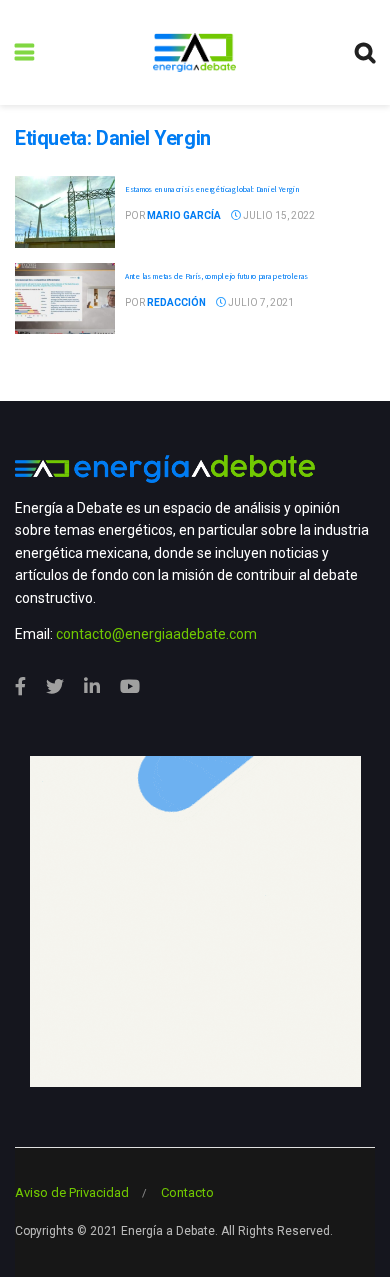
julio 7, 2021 (260, 302)
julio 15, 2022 (278, 215)
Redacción (176, 302)
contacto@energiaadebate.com (156, 634)
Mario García (184, 215)
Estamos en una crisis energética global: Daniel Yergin (212, 189)
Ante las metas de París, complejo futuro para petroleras (216, 276)
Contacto (187, 1192)
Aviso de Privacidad (72, 1192)
